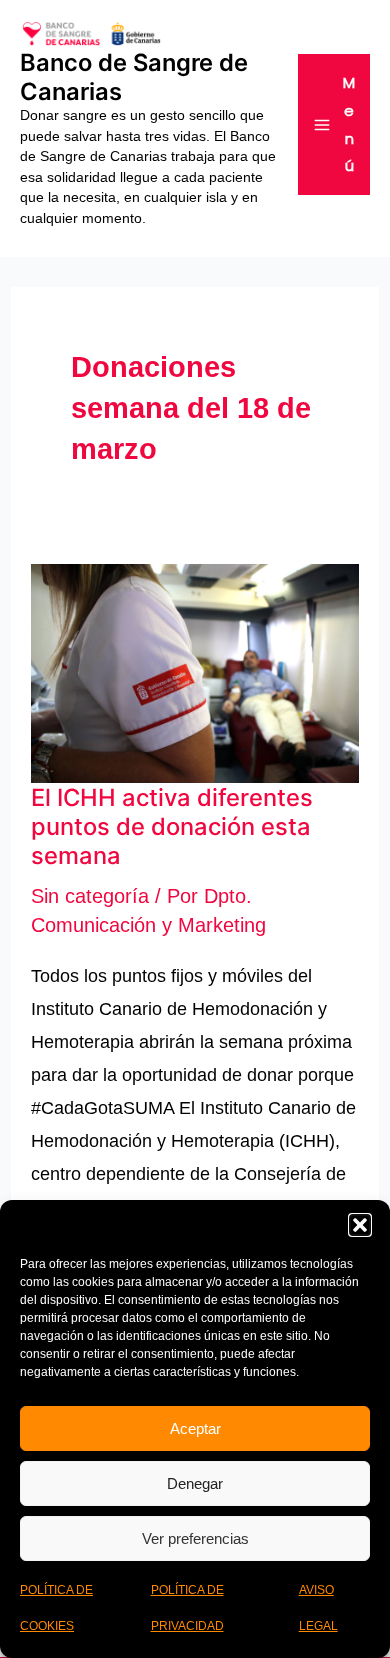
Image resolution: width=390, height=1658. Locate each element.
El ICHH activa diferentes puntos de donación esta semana (172, 826)
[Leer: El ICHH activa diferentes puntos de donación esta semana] (195, 672)
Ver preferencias (195, 1538)
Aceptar (195, 1428)
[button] (360, 1225)
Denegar (195, 1483)
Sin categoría (90, 896)
